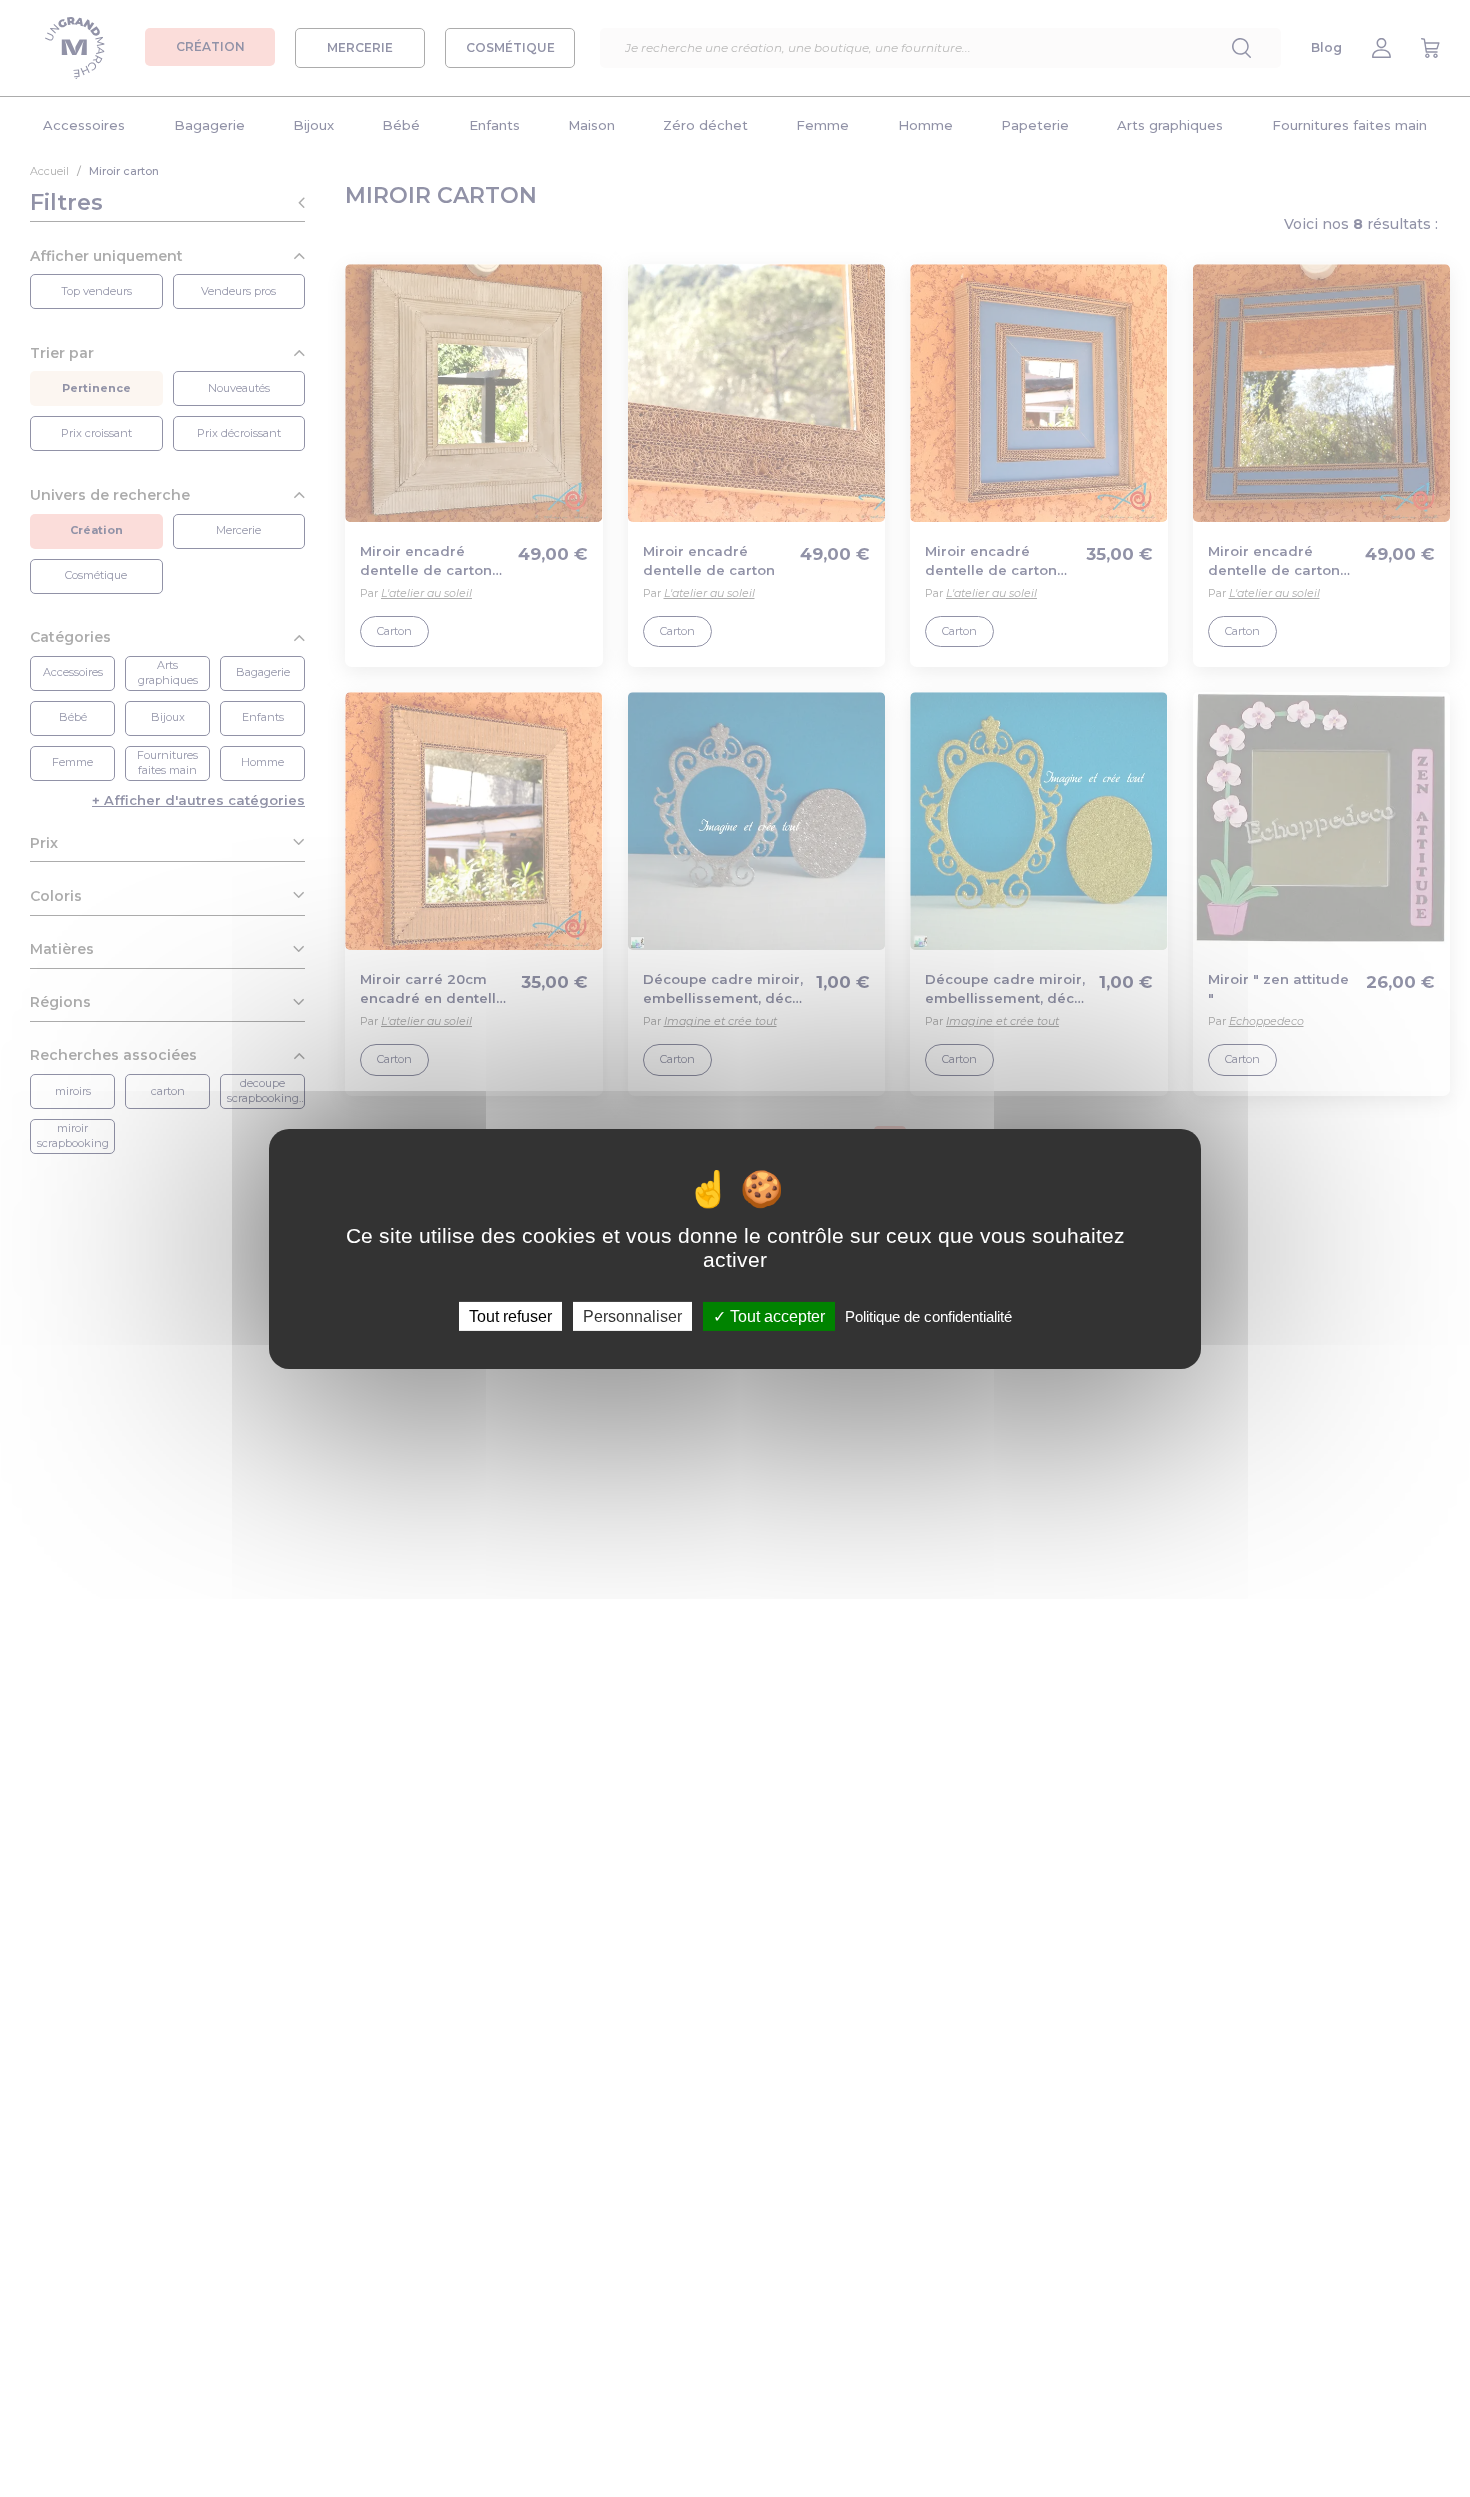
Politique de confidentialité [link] (928, 1315)
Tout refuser (510, 1315)
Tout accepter (775, 1315)
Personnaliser (632, 1315)
